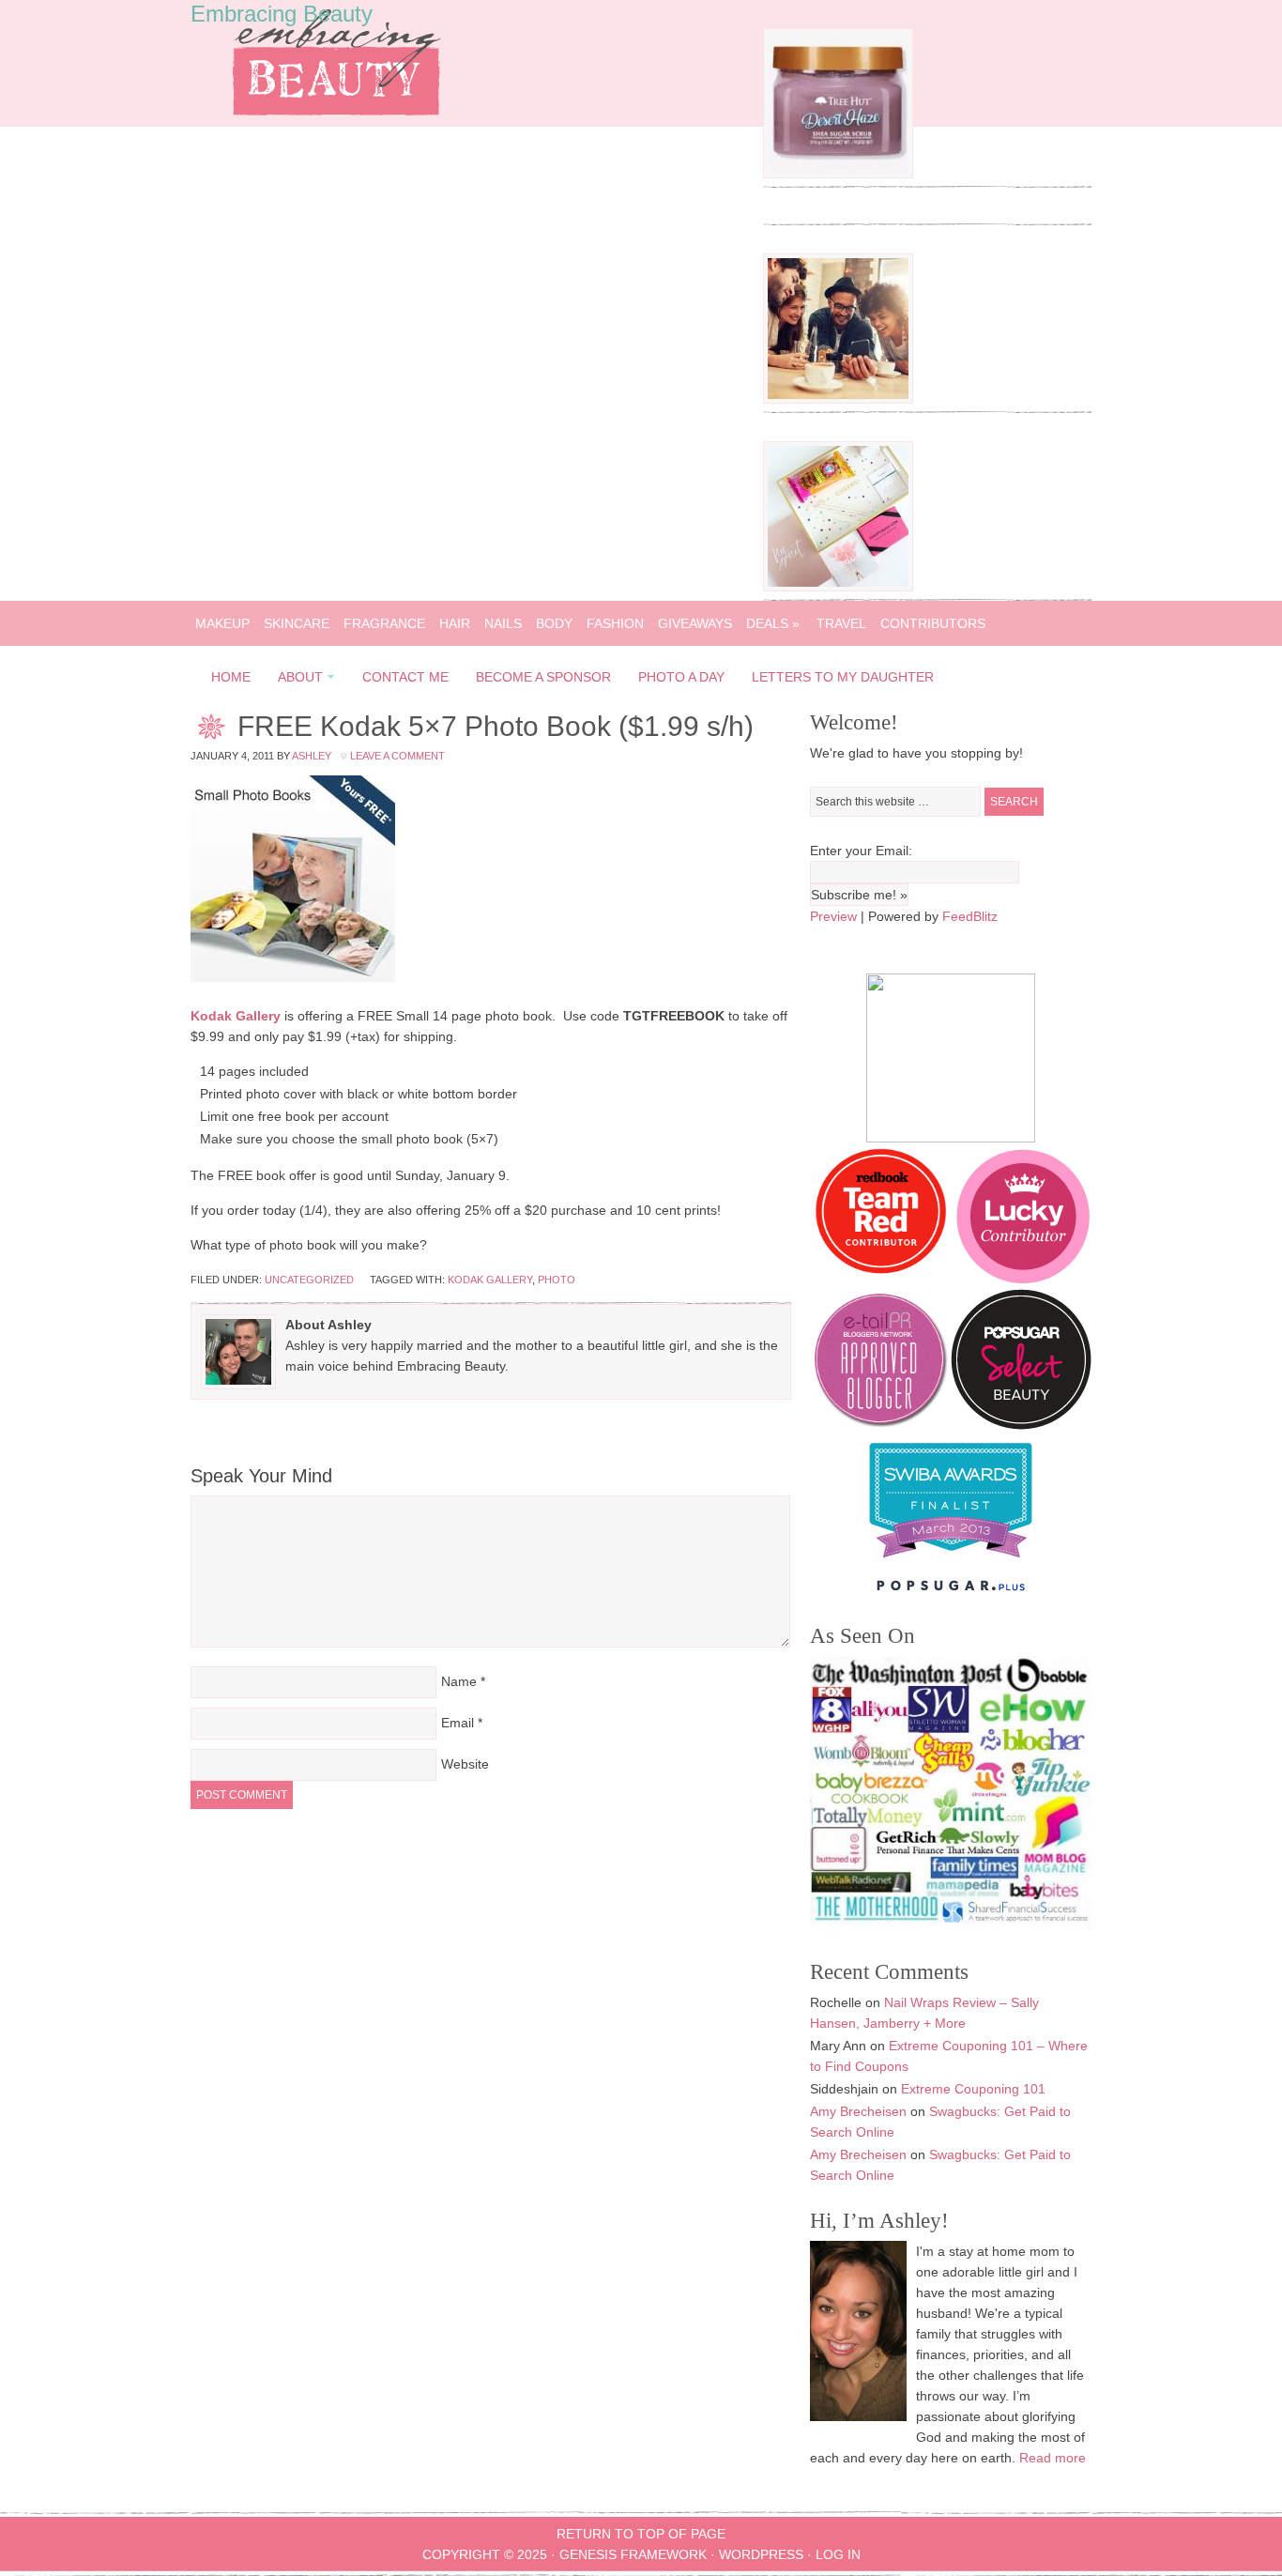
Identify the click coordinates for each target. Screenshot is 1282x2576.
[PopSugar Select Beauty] (1021, 1425)
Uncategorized (309, 1280)
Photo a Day (681, 677)
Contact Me (405, 677)
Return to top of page (641, 2534)
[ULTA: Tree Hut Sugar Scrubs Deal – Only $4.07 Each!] (838, 174)
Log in (838, 2554)
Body (554, 623)
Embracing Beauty (282, 14)
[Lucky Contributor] (1023, 1279)
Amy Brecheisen (858, 2111)
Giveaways (695, 623)
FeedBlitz (970, 916)
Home (231, 677)
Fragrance (384, 623)
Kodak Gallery (236, 1016)
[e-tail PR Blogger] (880, 1425)
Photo (557, 1280)
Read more (1053, 2458)
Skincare (297, 623)
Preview (833, 916)
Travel (841, 623)
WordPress (761, 2554)
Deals (773, 623)
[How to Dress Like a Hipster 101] (838, 399)
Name (459, 1681)
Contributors (933, 623)
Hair (455, 623)
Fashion (615, 623)
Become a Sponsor (543, 677)
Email (458, 1723)
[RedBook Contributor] (882, 1279)
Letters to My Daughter (843, 677)
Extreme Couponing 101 (973, 2089)
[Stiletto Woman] (951, 1562)
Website (465, 1764)
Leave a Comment (397, 756)
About (295, 680)
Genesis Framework (633, 2554)
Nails (503, 623)
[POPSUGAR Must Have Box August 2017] (838, 587)
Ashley (312, 756)
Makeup (222, 623)
